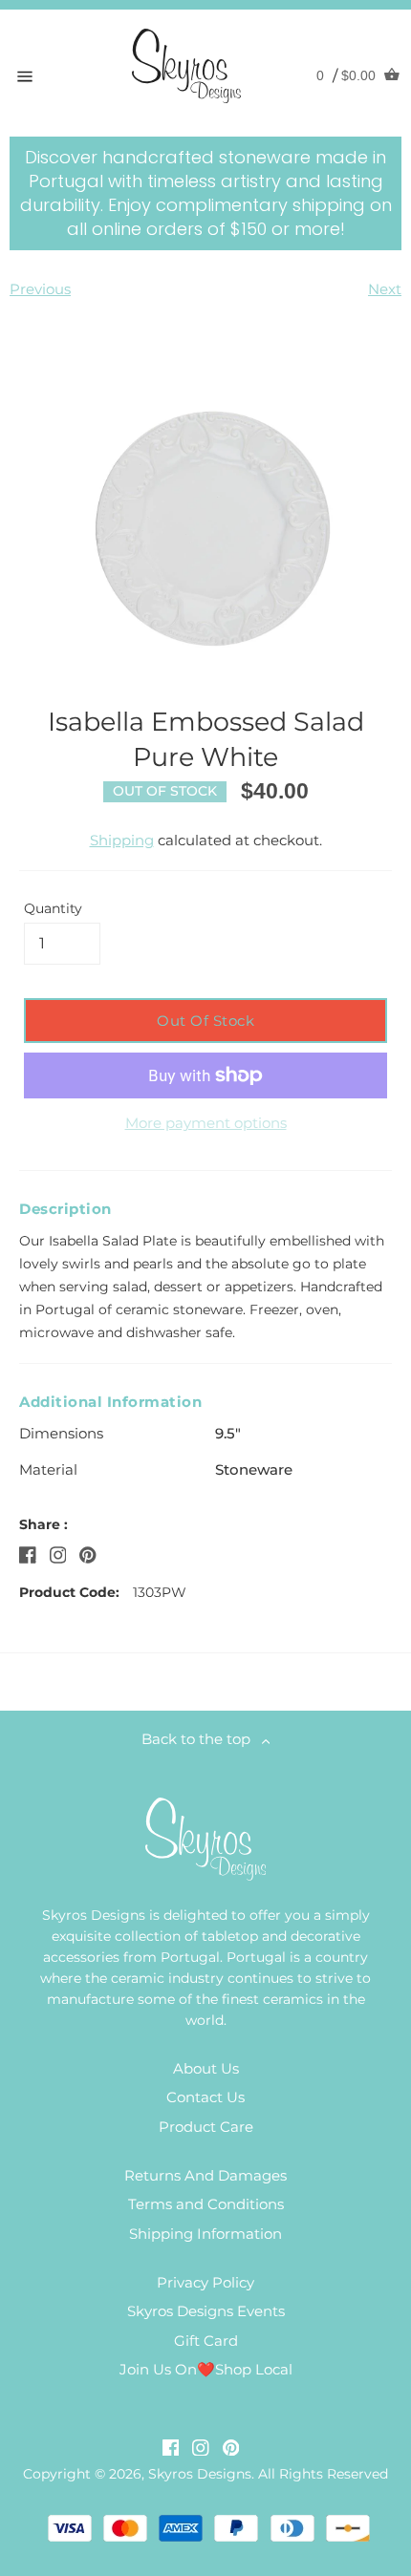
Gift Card (206, 2341)
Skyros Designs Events (206, 2311)
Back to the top (202, 1739)
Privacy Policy (205, 2282)
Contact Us (205, 2097)
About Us (206, 2068)
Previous (40, 289)
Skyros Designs (200, 2474)
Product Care (206, 2127)
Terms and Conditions (206, 2204)
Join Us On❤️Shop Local (206, 2369)
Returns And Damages (205, 2175)
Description (65, 1209)
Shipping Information (205, 2234)
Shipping (122, 840)
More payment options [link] (206, 1123)
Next (385, 289)
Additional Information (110, 1402)
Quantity (53, 908)
